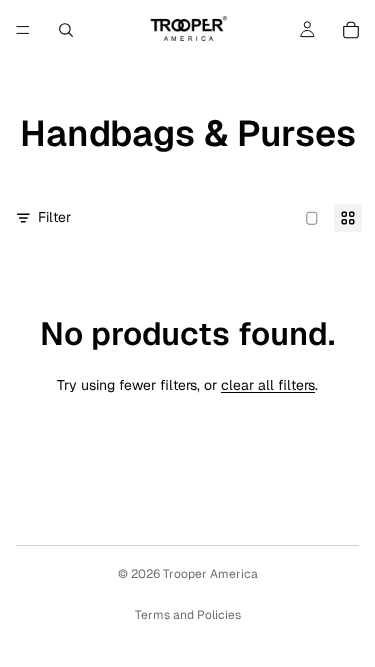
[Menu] (23, 30)
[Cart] (351, 30)
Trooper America (210, 574)
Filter (54, 217)
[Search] (66, 30)
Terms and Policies (188, 615)
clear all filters (268, 385)
